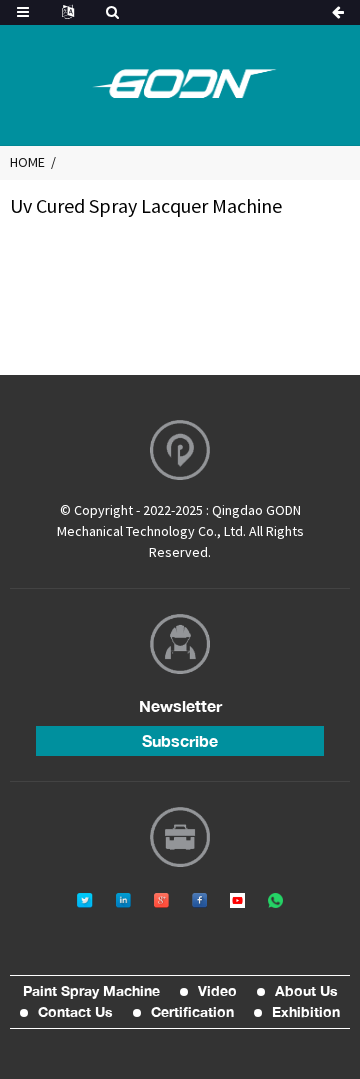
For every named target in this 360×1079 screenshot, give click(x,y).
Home (27, 162)
